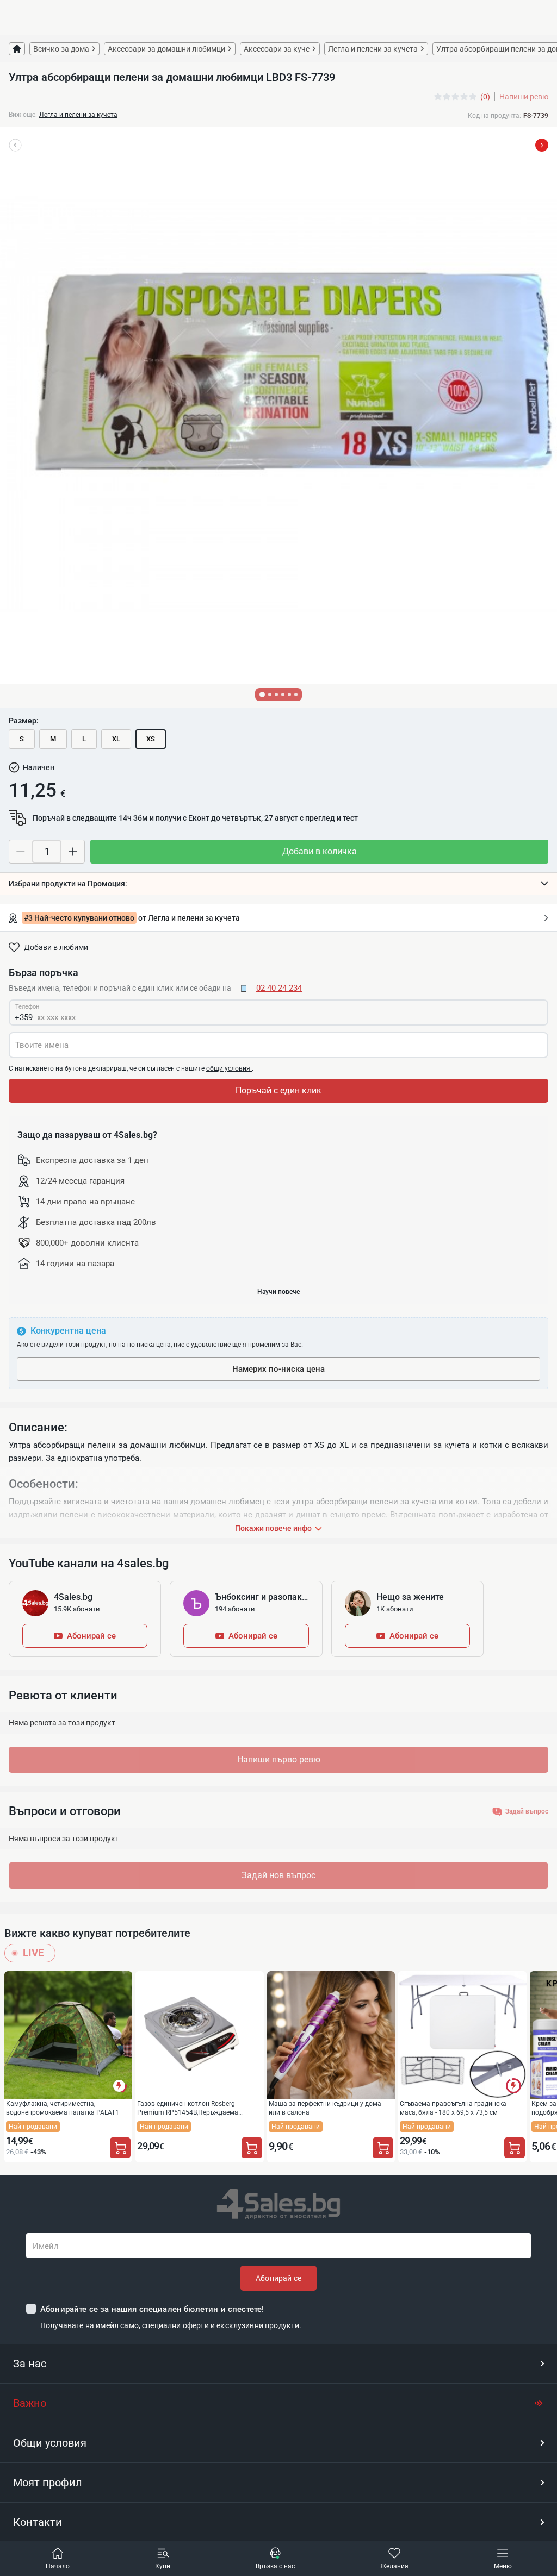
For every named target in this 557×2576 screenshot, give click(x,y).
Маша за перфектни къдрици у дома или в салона (325, 2108)
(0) (485, 97)
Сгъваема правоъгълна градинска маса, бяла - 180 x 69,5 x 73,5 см (453, 2108)
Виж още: (23, 115)
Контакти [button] (38, 2522)
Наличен (39, 767)
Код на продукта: (494, 116)
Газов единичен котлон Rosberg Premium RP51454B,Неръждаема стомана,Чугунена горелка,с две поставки (188, 2108)
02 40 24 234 (279, 988)
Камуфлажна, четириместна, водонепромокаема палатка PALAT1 (63, 2108)
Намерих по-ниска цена (278, 1369)
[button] (278, 884)
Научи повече (278, 1292)
